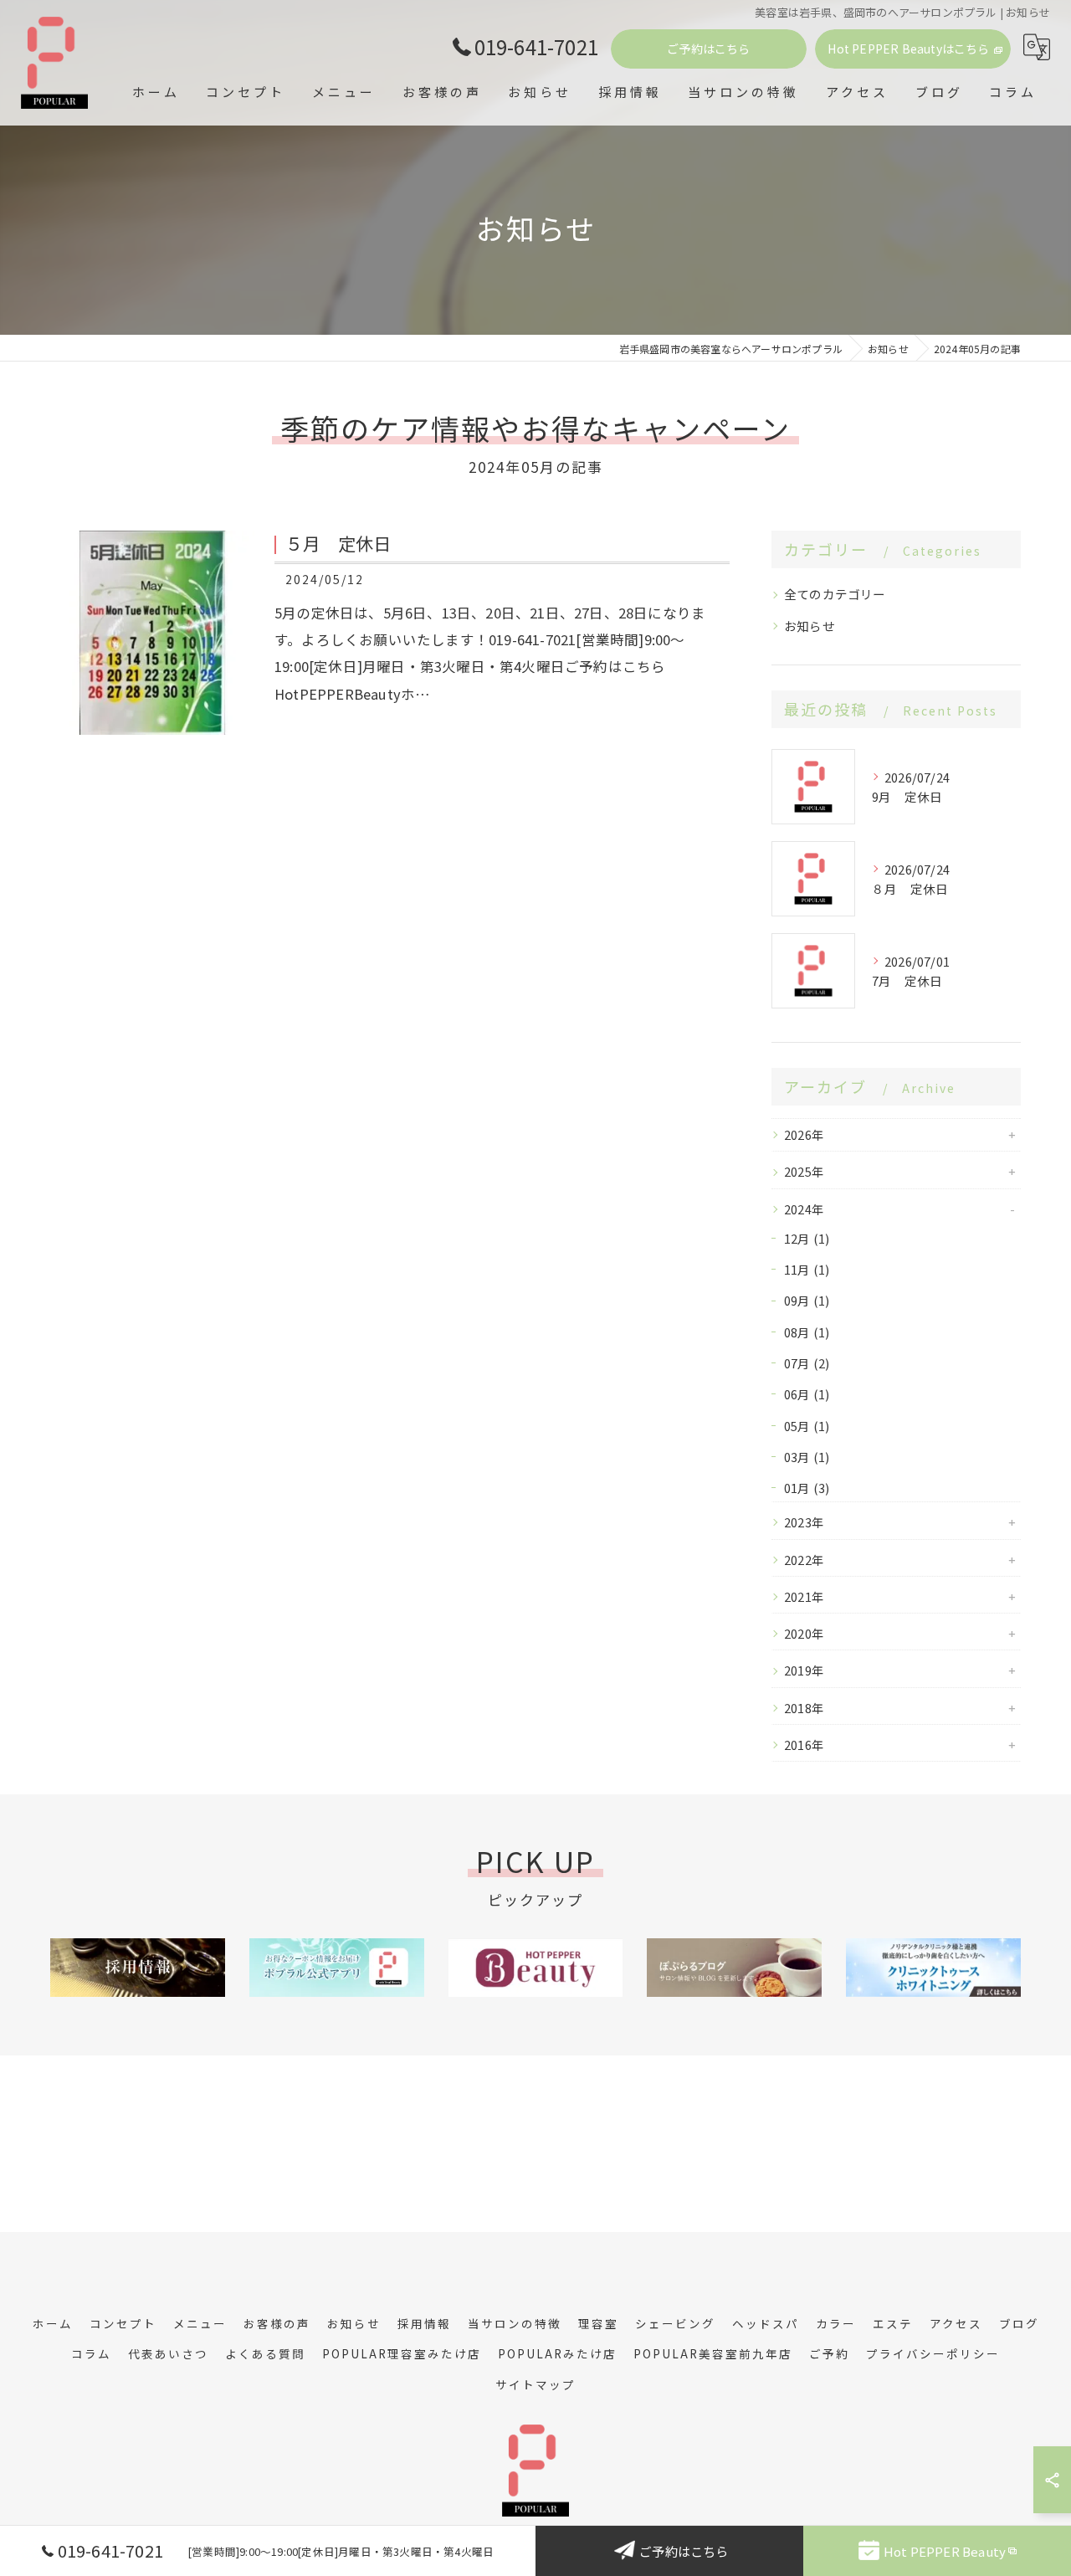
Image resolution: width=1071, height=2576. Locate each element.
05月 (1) (807, 1426)
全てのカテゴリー (835, 594)
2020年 (804, 1633)
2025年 (804, 1171)
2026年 (804, 1134)
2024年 (804, 1209)
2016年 (804, 1745)
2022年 (804, 1560)
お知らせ (810, 626)
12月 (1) (807, 1238)
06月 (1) (807, 1394)
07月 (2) (807, 1363)
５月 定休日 (338, 543)
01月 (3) (807, 1488)
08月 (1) (807, 1332)
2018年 (804, 1708)
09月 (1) (807, 1300)
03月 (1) (807, 1457)
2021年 (804, 1596)
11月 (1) (807, 1269)
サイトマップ (535, 2384)
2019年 (804, 1670)
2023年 (804, 1522)
